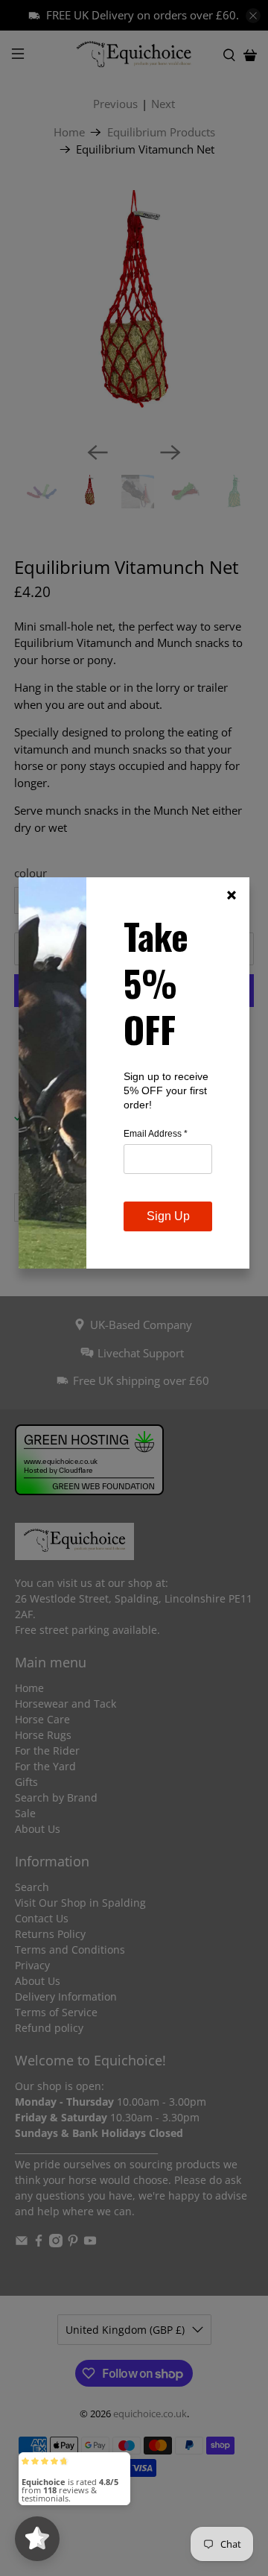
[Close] (232, 895)
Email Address (156, 1134)
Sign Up (168, 1216)
